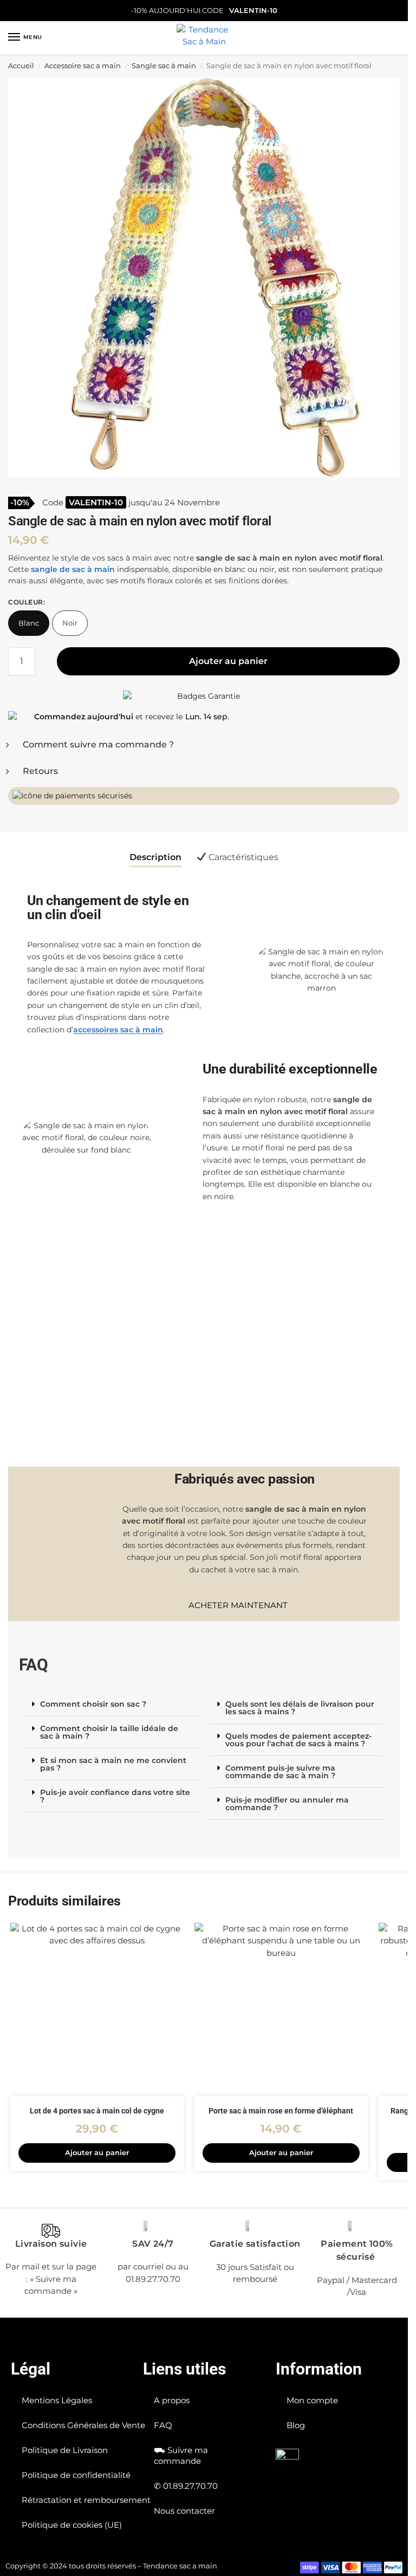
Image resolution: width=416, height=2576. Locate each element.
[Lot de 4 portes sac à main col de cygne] (97, 2009)
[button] (112, 1704)
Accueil (21, 66)
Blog (296, 2425)
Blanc (29, 623)
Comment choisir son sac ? (93, 1704)
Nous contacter (184, 2511)
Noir (70, 623)
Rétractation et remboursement (86, 2500)
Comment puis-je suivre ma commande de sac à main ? (280, 1772)
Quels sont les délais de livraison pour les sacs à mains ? (300, 1708)
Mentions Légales (57, 2400)
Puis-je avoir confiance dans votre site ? (115, 1796)
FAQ (163, 2425)
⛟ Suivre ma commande (181, 2455)
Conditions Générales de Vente (83, 2425)
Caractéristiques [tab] (242, 857)
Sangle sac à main (164, 66)
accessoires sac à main (118, 1030)
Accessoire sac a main (83, 66)
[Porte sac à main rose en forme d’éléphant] (281, 2009)
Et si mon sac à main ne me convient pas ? (113, 1764)
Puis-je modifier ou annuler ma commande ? (287, 1804)
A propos (172, 2400)
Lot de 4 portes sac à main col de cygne (97, 2111)
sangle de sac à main (73, 569)
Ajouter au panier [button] (97, 2152)
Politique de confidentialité (76, 2475)
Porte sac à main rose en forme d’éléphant (281, 2111)
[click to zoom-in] (208, 277)
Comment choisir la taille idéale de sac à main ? (109, 1732)
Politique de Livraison (65, 2450)
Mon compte (312, 2400)
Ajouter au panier (228, 661)
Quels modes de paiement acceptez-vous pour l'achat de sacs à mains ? (298, 1740)
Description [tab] (155, 857)
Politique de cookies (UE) (72, 2525)
